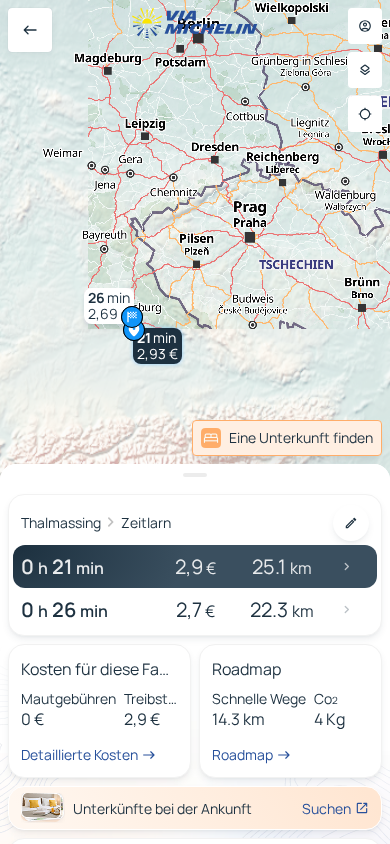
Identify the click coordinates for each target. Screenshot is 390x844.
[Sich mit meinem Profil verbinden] (365, 26)
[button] (157, 346)
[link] (338, 438)
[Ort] (365, 114)
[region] (195, 422)
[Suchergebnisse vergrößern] (195, 475)
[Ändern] (351, 523)
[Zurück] (30, 30)
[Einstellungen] (365, 70)
